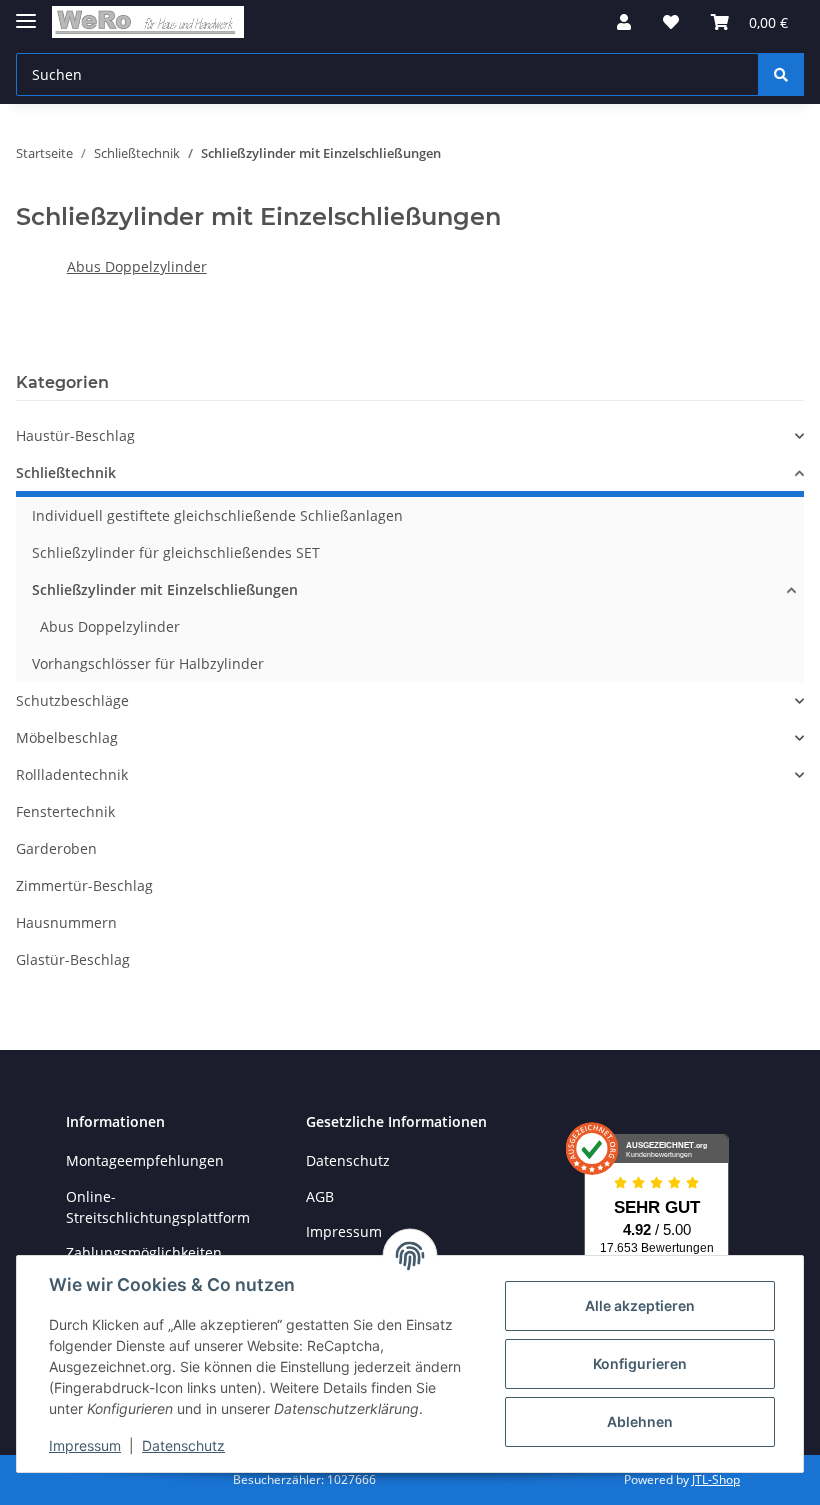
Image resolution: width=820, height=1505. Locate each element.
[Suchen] (781, 74)
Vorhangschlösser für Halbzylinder (148, 663)
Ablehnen (640, 1421)
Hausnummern (66, 922)
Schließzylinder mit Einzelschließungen (165, 589)
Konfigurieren (640, 1363)
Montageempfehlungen (145, 1160)
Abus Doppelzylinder (137, 266)
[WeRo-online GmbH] (148, 22)
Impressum (85, 1445)
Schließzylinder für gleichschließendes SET (176, 552)
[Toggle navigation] (26, 12)
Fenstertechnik (65, 811)
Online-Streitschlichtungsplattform (158, 1207)
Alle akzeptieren (640, 1305)
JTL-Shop (716, 1479)
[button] (624, 22)
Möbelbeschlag (67, 737)
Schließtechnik (66, 472)
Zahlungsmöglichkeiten (144, 1252)
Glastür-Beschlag (73, 959)
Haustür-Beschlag (75, 435)
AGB (320, 1196)
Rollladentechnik (72, 774)
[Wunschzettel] (671, 22)
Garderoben (56, 848)
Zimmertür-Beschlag (84, 885)
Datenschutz (348, 1160)
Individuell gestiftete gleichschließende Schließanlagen (217, 515)
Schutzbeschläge (72, 700)
